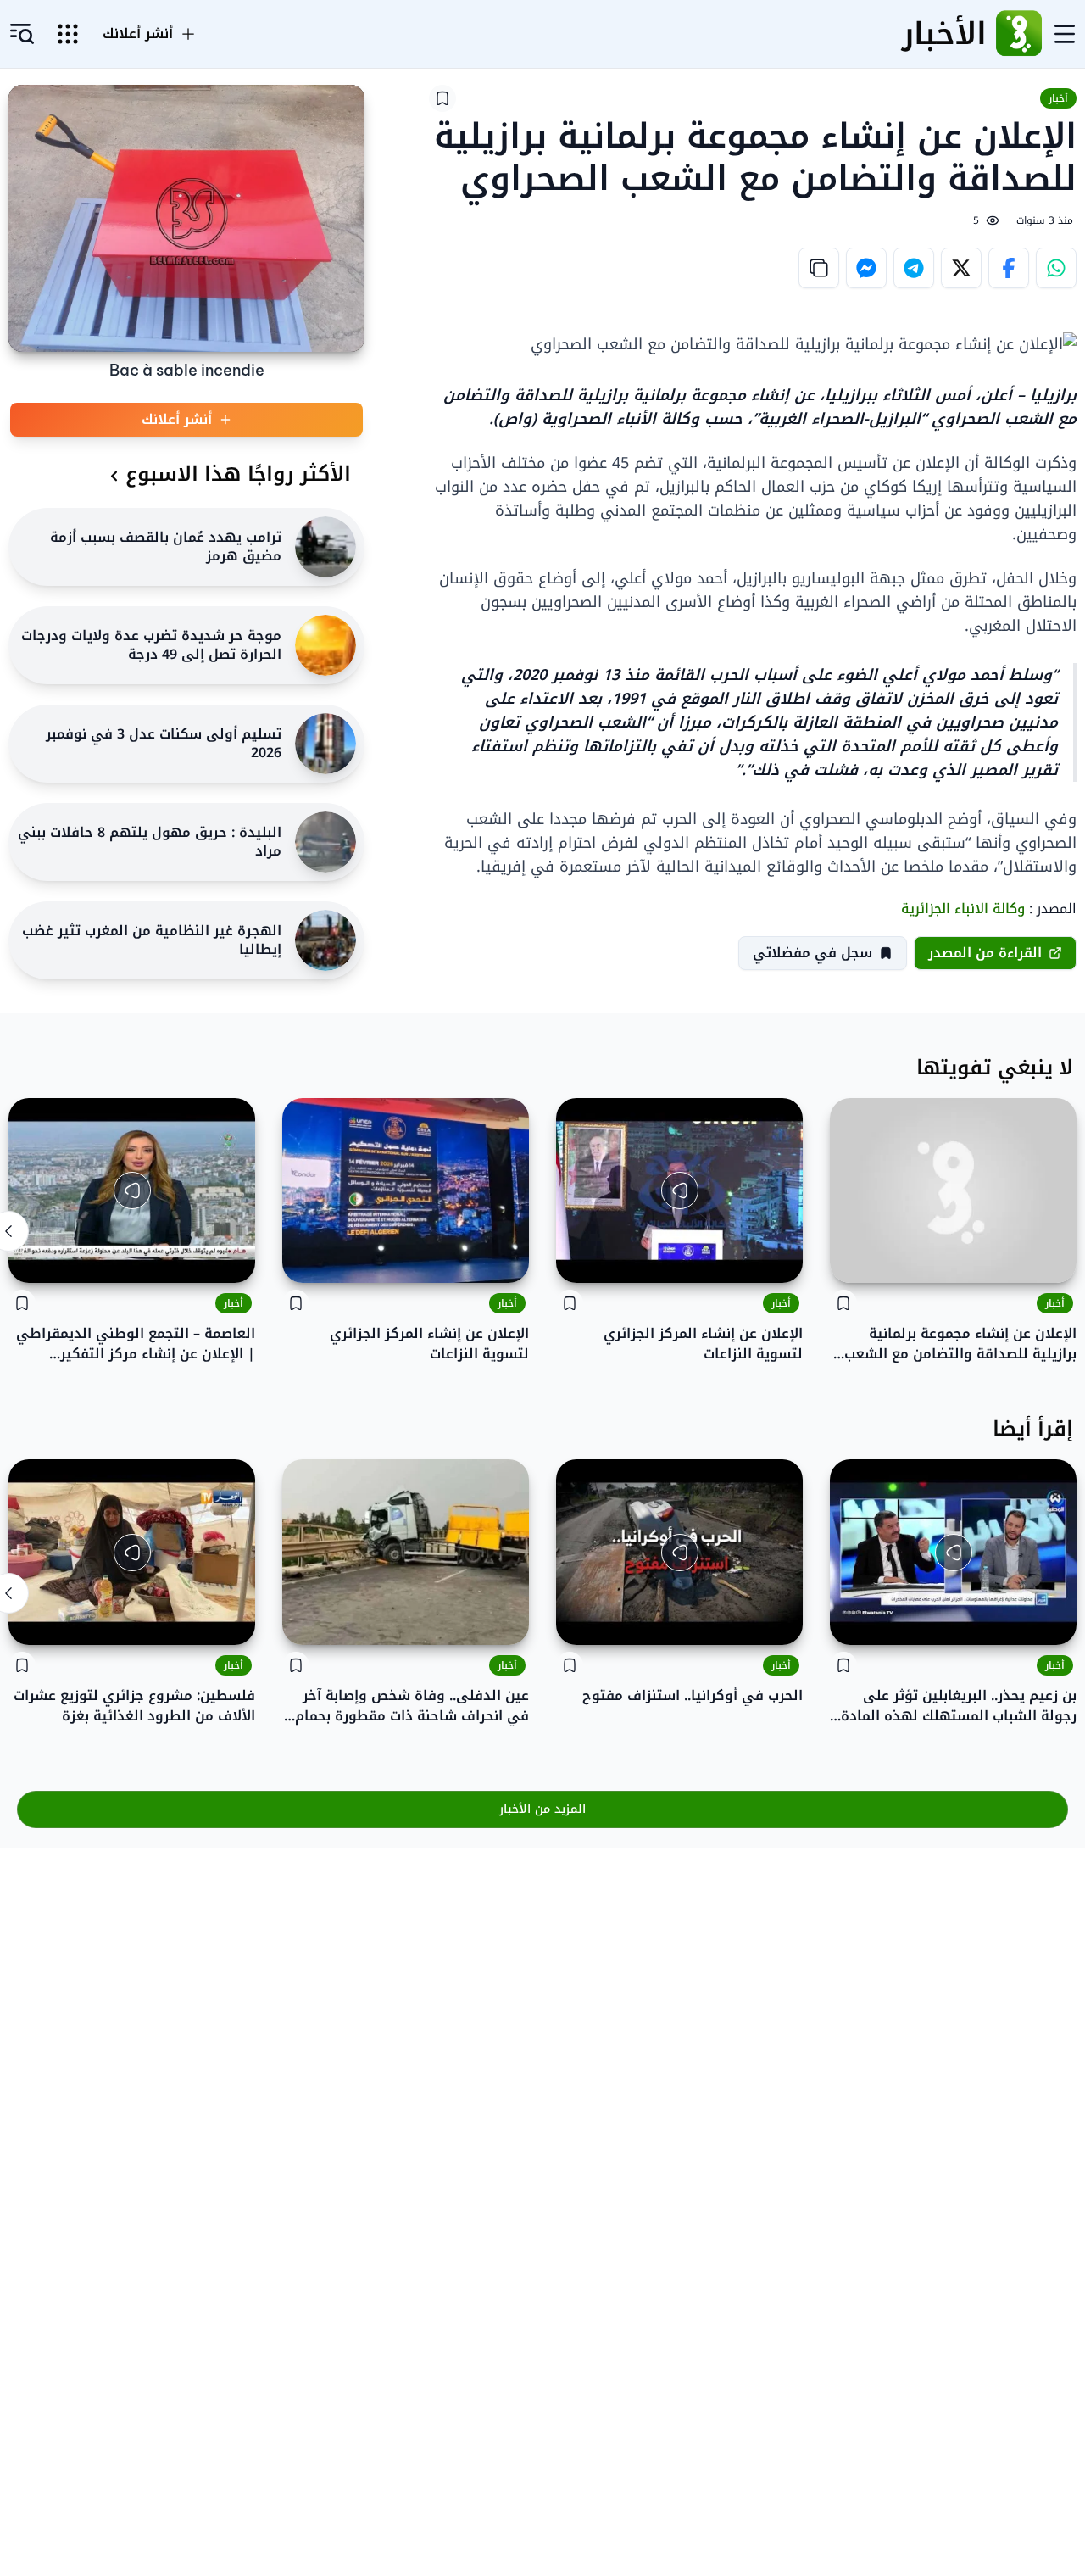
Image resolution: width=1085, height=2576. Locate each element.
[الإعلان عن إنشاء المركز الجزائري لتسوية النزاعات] (406, 1190)
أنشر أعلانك (138, 34)
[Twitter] (961, 268)
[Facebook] (1009, 268)
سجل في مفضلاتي (812, 953)
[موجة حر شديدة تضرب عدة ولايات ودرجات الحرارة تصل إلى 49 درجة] (325, 645)
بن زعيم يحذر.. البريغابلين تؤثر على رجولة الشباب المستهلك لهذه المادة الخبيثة (959, 1706)
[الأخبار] (1019, 34)
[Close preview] (777, 1257)
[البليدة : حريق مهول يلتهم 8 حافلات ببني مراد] (325, 842)
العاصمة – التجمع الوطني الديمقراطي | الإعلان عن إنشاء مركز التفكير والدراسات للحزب (136, 1344)
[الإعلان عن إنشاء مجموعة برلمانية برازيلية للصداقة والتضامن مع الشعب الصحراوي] (953, 1190)
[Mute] (581, 1257)
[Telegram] (914, 268)
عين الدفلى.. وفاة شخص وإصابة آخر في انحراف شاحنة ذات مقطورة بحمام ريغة (412, 1706)
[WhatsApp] (1056, 268)
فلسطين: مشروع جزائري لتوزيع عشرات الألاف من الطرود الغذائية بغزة (134, 1706)
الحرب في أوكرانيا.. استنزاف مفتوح (693, 1696)
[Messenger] (866, 268)
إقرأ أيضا (1033, 1429)
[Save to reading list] (442, 98)
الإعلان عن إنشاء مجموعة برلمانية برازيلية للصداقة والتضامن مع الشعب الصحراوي (960, 1344)
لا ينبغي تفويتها (995, 1068)
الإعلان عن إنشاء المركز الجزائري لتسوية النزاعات (703, 1344)
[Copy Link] (819, 268)
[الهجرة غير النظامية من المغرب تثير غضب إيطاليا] (325, 940)
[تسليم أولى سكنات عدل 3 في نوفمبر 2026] (325, 744)
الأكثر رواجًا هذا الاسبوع (238, 474)
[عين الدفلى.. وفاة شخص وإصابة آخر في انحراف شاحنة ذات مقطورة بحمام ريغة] (406, 1552)
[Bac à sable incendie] (186, 218)
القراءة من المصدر (985, 953)
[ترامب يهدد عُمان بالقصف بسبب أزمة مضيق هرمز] (325, 547)
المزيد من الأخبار (542, 1809)
